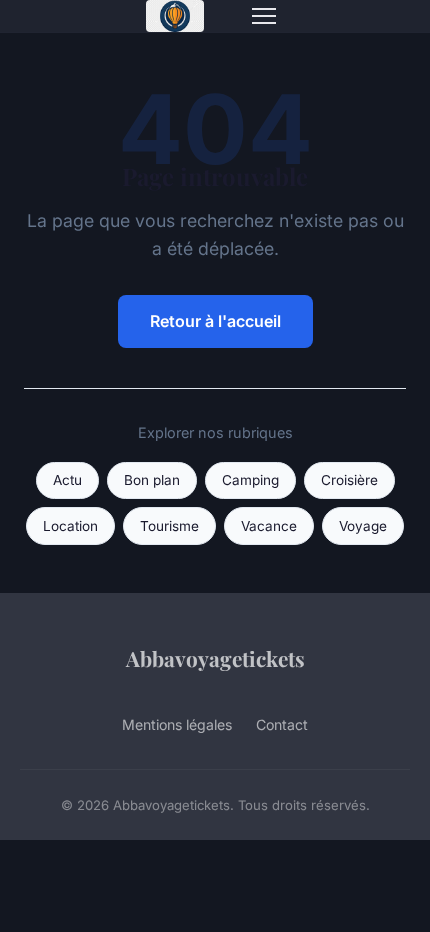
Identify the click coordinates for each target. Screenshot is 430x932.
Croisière (349, 480)
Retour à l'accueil (215, 321)
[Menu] (264, 16)
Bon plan (152, 480)
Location (70, 526)
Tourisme (169, 526)
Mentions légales (177, 724)
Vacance (269, 526)
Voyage (363, 526)
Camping (250, 480)
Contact (282, 724)
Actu (67, 480)
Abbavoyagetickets (215, 658)
